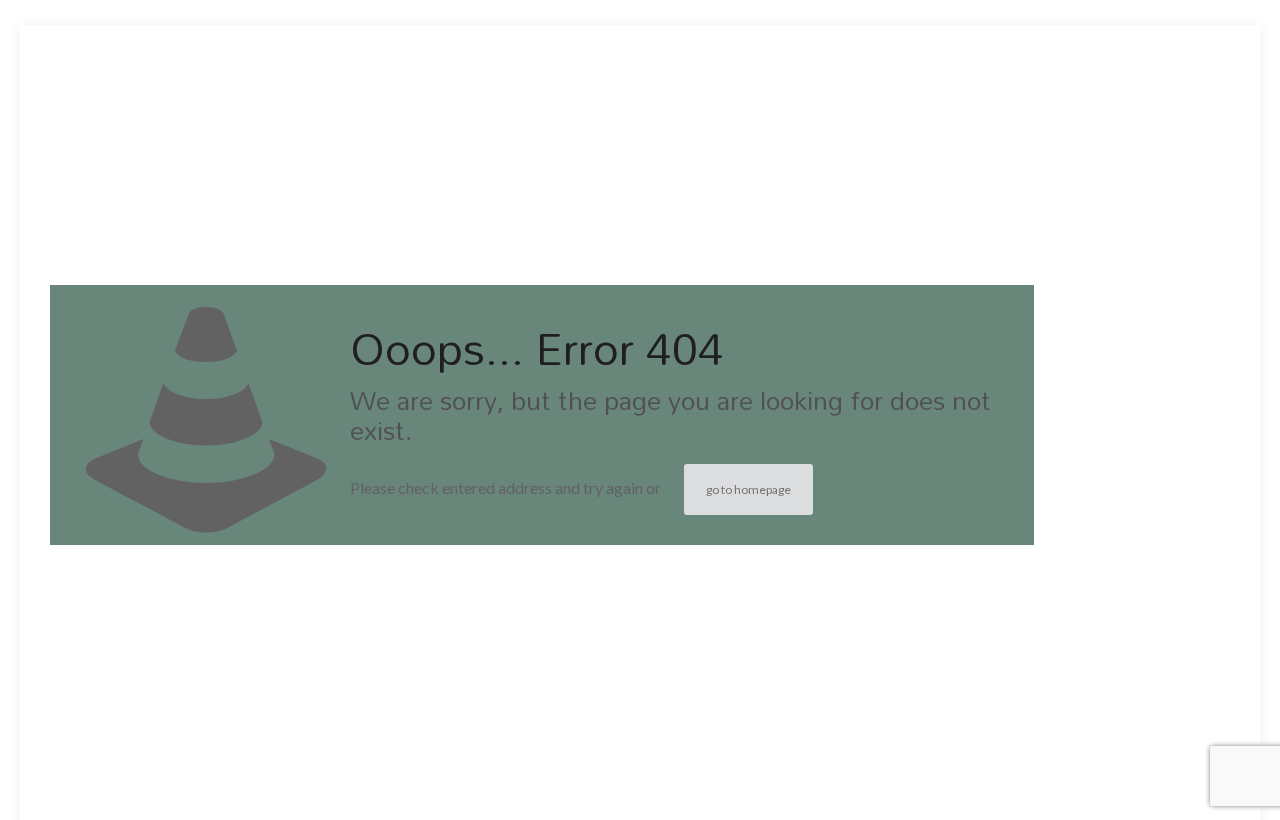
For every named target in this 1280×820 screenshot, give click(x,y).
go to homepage (748, 489)
